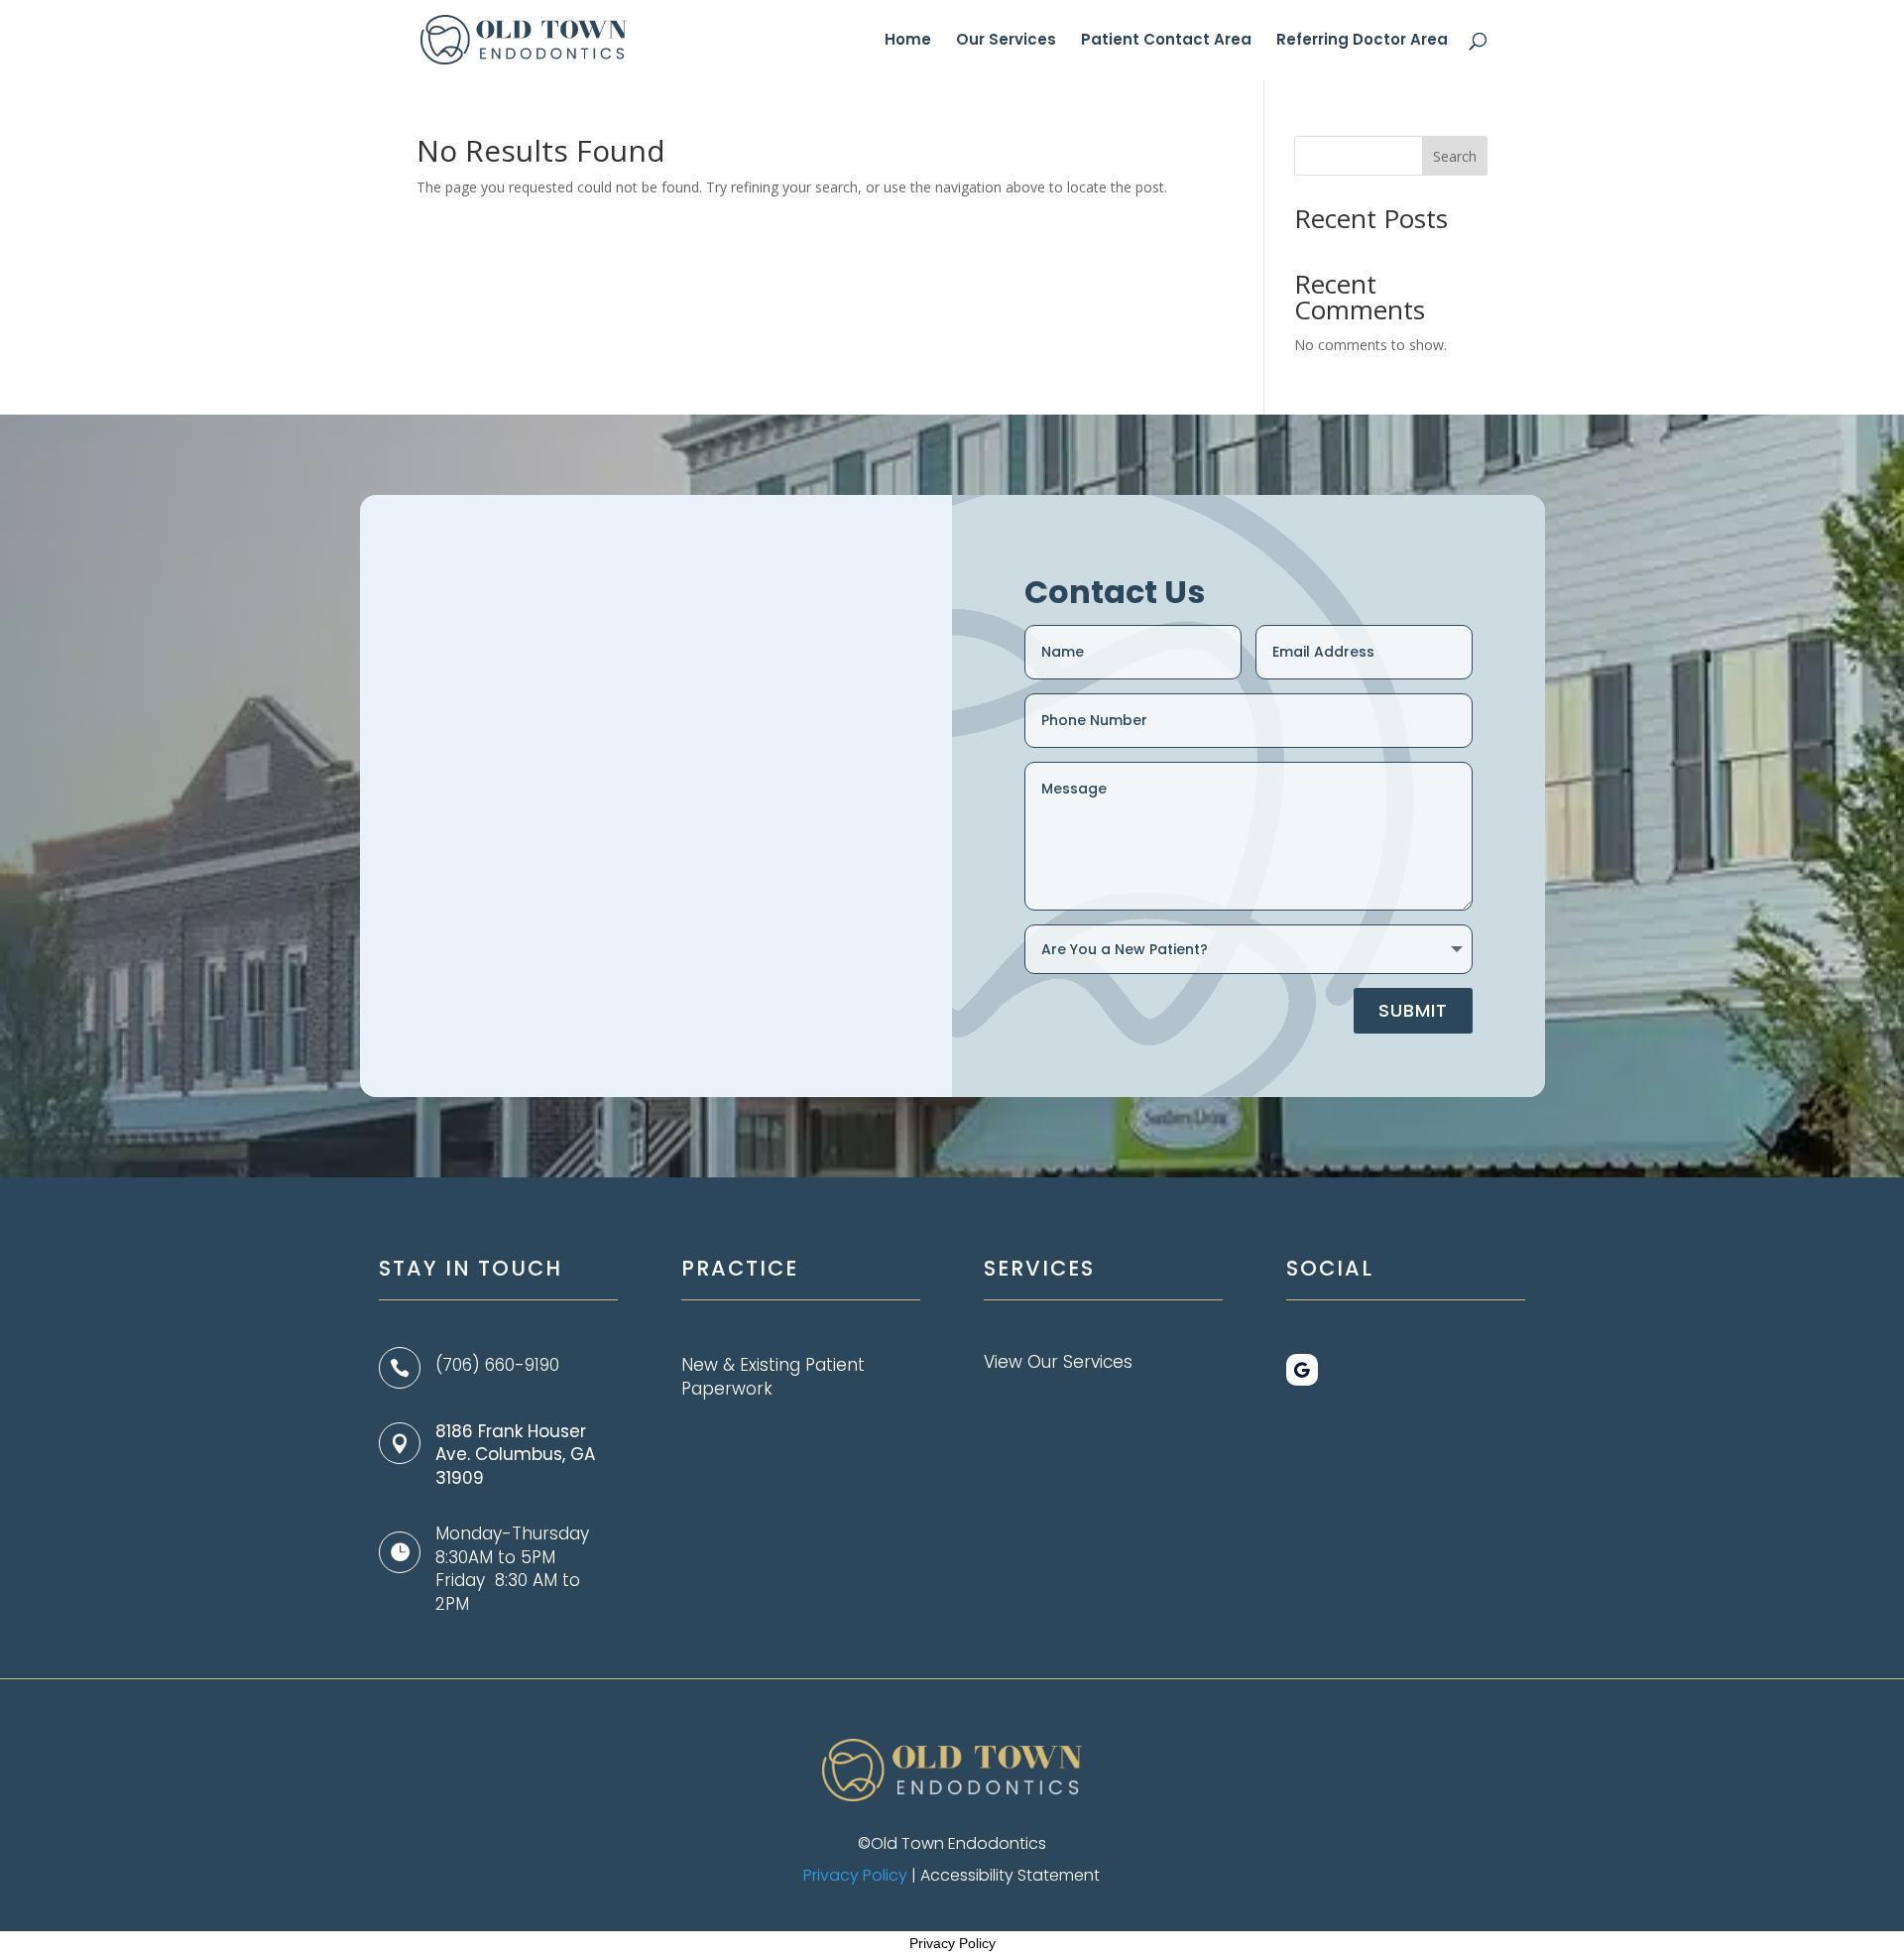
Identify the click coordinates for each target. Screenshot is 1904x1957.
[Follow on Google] (1302, 1370)
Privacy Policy (855, 1875)
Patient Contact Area (1166, 41)
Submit (1413, 1010)
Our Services (1006, 41)
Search (1455, 156)
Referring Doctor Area (1362, 41)
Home (908, 41)
